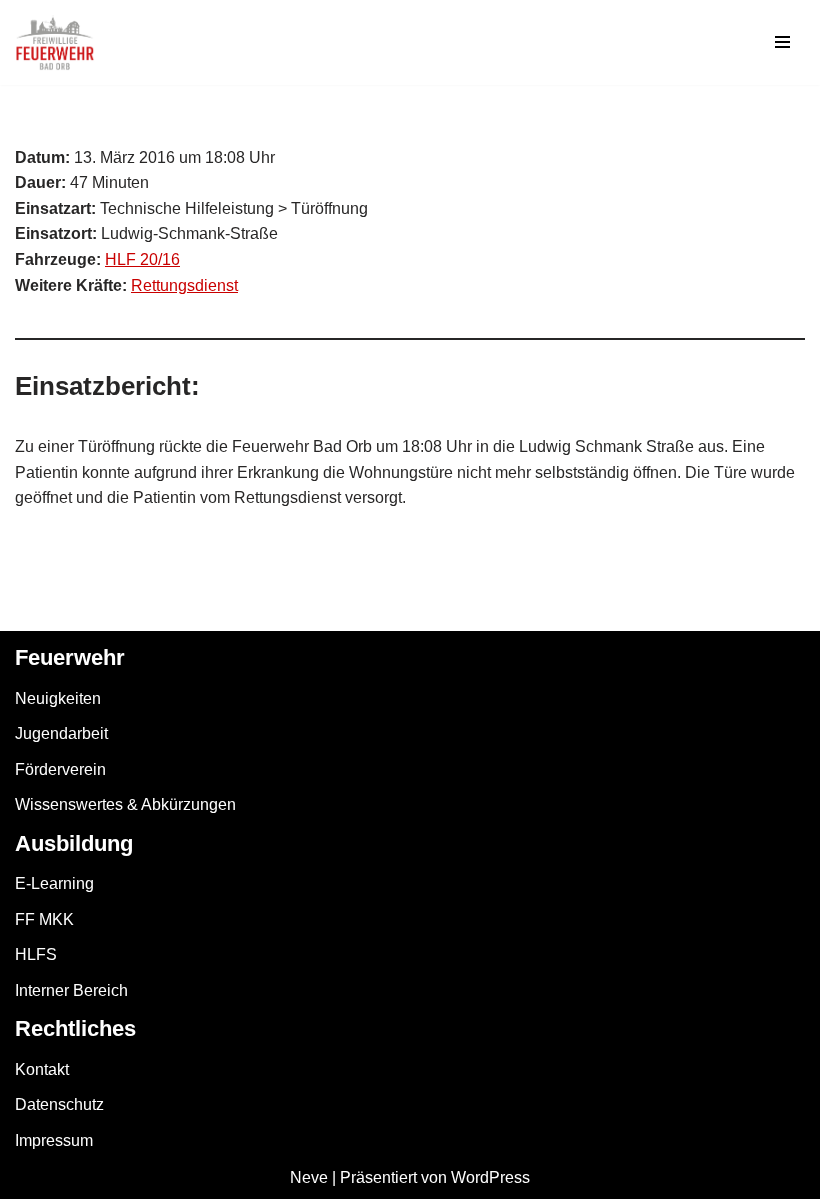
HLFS (36, 954)
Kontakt (42, 1069)
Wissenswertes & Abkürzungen (125, 804)
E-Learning (54, 883)
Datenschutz (59, 1104)
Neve (309, 1177)
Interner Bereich (71, 990)
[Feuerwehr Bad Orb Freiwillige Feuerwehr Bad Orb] (55, 42)
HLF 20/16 (142, 259)
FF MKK (44, 919)
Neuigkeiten (58, 698)
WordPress (490, 1177)
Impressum (54, 1140)
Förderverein (60, 769)
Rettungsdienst (184, 285)
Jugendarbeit (61, 733)
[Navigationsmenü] (782, 42)
